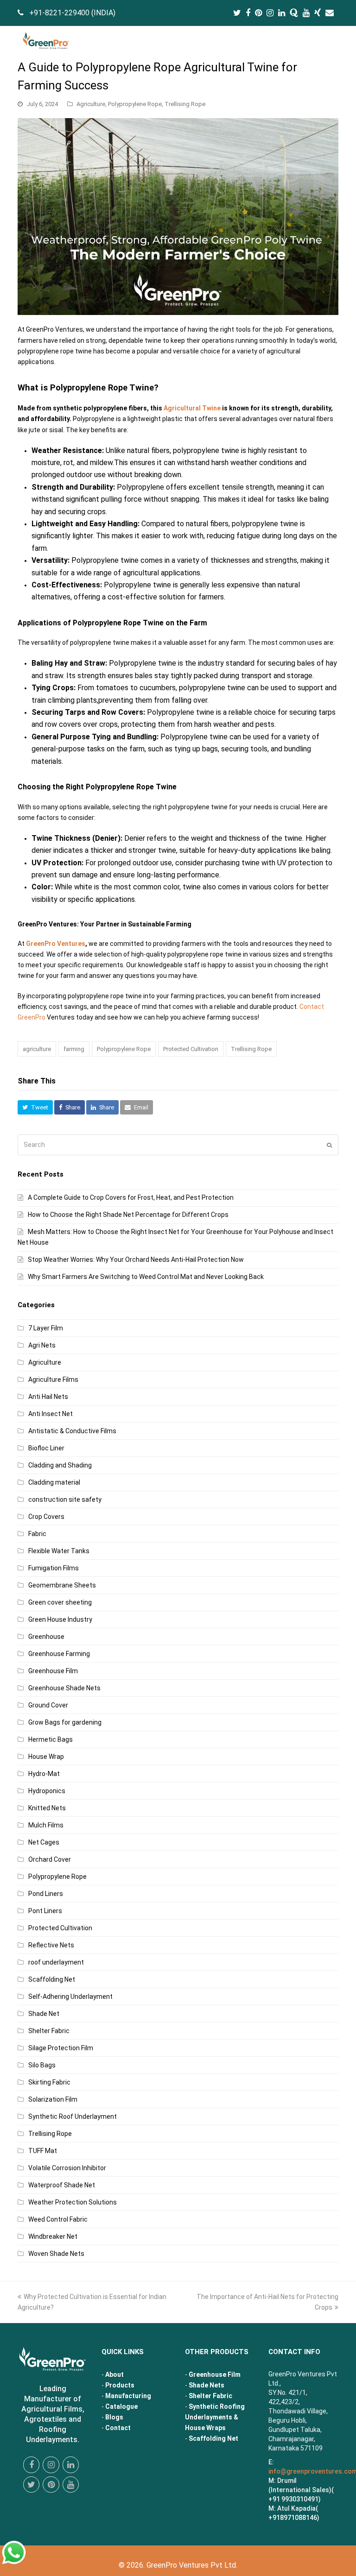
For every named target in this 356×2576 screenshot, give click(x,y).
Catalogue (121, 2406)
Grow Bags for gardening (65, 1722)
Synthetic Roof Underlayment (73, 2116)
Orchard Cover (50, 1859)
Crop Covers (46, 1517)
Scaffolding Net (52, 1979)
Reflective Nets (51, 1945)
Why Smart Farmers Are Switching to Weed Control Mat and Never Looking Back (146, 1277)
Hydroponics (47, 1791)
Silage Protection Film (61, 2048)
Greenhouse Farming (59, 1654)
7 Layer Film (46, 1328)
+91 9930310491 (293, 2499)
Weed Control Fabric (58, 2219)
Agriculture (91, 104)
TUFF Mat (43, 2151)
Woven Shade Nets (56, 2254)
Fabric (37, 1534)
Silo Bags (42, 2065)
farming (74, 1049)
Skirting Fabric (49, 2082)
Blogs (114, 2417)
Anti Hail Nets (48, 1397)
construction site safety (65, 1499)
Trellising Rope (185, 104)
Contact (118, 2428)
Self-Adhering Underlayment (70, 1997)
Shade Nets (207, 2385)
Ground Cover (48, 1705)
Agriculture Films (53, 1379)
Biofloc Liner (46, 1448)
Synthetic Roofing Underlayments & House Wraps (215, 2417)
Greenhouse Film (53, 1671)
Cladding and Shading (60, 1465)
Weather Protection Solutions (73, 2202)
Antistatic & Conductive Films (72, 1431)
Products (120, 2385)
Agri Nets (42, 1345)
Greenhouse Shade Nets (64, 1688)
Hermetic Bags (51, 1739)
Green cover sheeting (60, 1602)
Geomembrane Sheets (62, 1585)
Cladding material (54, 1482)
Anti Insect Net (51, 1414)
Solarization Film (53, 2099)
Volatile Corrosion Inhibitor (67, 2168)
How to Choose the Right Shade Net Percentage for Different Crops (128, 1215)
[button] (333, 42)
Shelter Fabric (49, 2031)
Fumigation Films (54, 1568)
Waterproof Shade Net (62, 2185)
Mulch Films (46, 1825)
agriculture (37, 1049)
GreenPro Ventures (56, 944)
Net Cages (44, 1842)
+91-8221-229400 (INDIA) (72, 13)
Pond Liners (46, 1894)
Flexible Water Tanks (59, 1551)
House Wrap (46, 1757)
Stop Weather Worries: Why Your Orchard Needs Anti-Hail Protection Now (136, 1260)
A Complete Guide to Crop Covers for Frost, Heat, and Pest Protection (131, 1197)
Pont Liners (45, 1911)
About (114, 2374)
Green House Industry (60, 1619)
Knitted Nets (47, 1808)
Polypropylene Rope (135, 104)
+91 (293, 2518)
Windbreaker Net (53, 2236)
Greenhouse (46, 1637)
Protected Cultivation (191, 1049)
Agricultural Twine (192, 408)
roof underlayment (56, 1962)
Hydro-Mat (44, 1774)
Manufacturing (128, 2396)
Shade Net (44, 2014)
